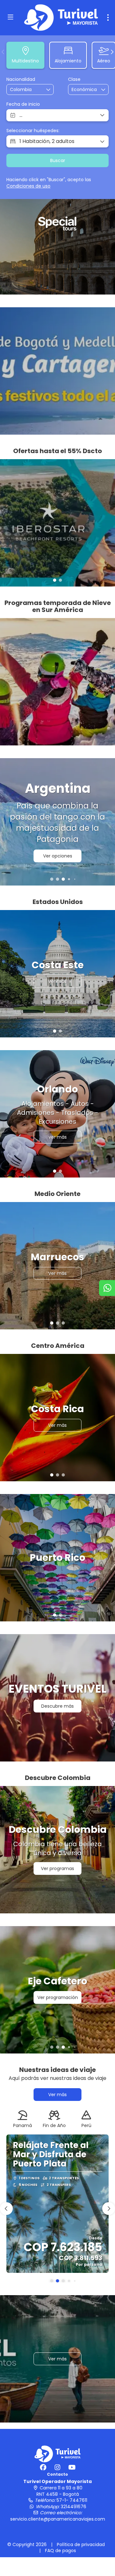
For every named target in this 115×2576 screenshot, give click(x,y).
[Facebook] (43, 2467)
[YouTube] (72, 2467)
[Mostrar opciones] (49, 89)
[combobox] (26, 90)
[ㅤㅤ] (57, 371)
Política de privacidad (81, 2544)
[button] (3, 52)
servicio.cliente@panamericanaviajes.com (58, 2519)
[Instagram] (58, 2467)
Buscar (58, 160)
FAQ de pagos (61, 2551)
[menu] (108, 18)
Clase (74, 79)
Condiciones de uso (28, 186)
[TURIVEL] (57, 2453)
